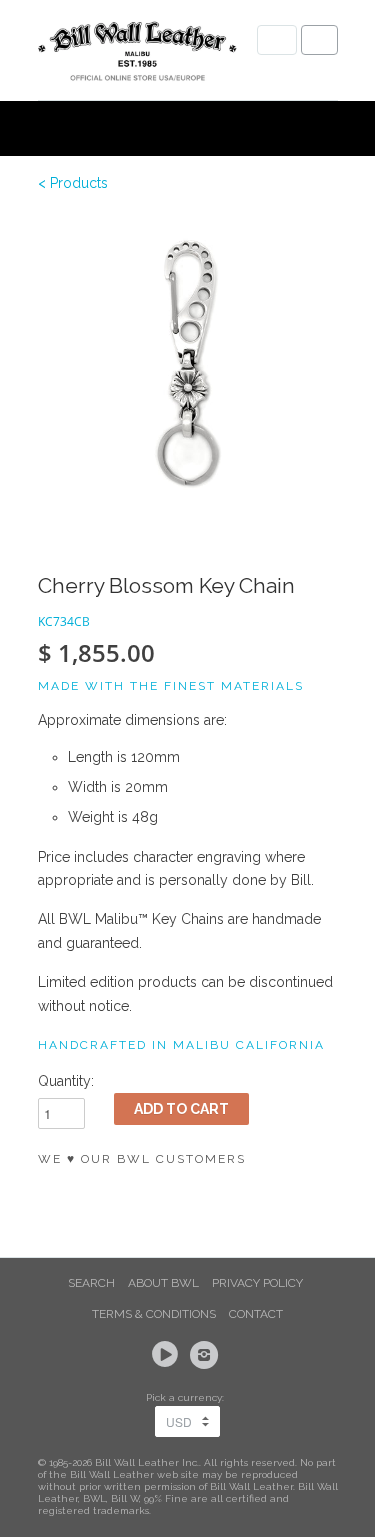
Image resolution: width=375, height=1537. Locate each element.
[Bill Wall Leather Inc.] (138, 55)
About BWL (163, 1283)
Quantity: (66, 1081)
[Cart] (319, 40)
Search (91, 1283)
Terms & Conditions (154, 1314)
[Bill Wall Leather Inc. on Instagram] (207, 1355)
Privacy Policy (257, 1283)
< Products (73, 183)
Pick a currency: (188, 1397)
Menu (277, 40)
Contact (256, 1314)
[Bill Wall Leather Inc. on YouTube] (168, 1355)
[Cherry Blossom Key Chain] (188, 365)
